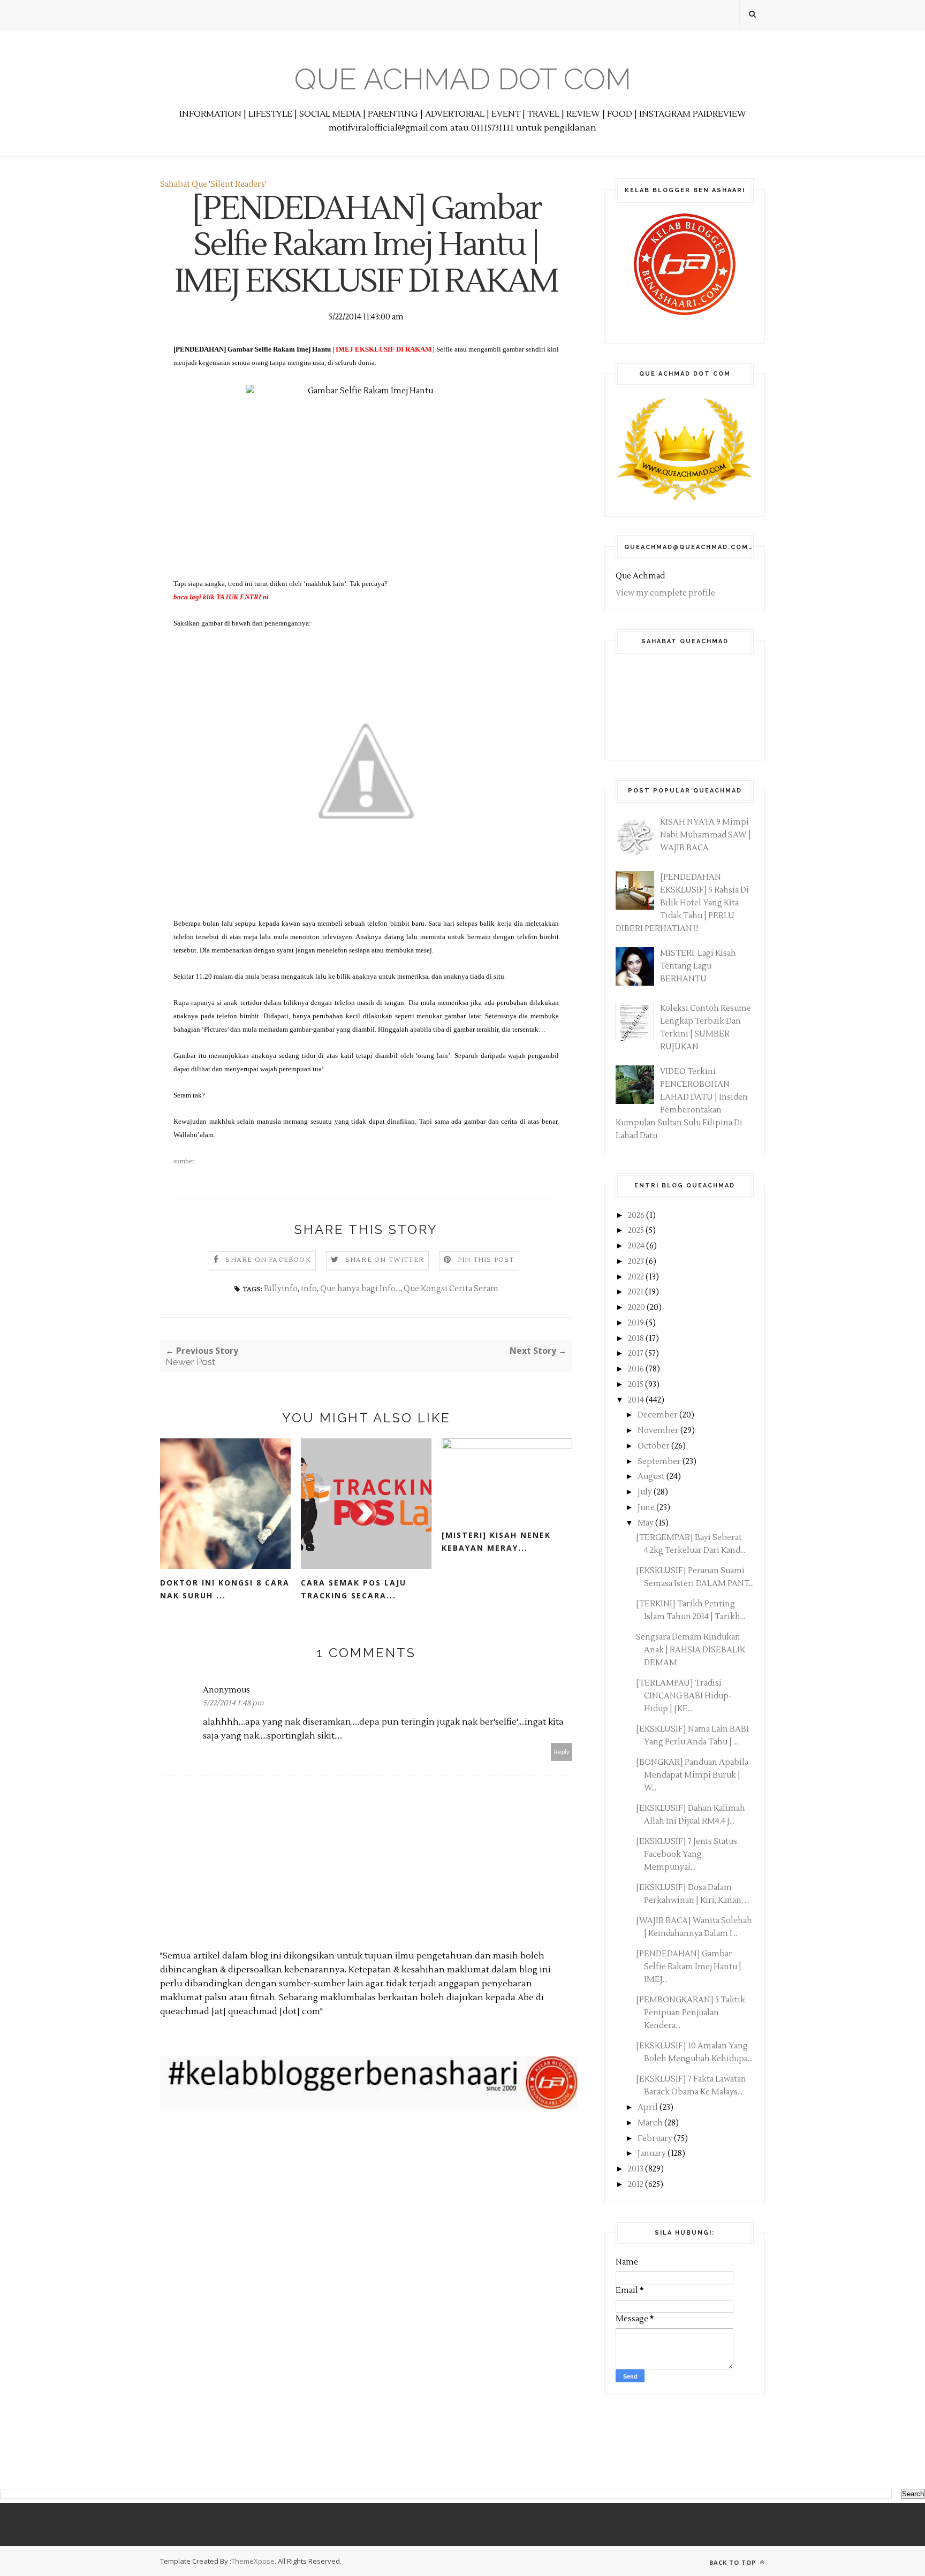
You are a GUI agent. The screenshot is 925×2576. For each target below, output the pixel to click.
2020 (637, 1308)
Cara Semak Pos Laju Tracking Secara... (354, 1589)
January (653, 2154)
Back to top (734, 2562)
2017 (636, 1354)
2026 (637, 1215)
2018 (637, 1339)
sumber (184, 1161)
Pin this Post (486, 1260)
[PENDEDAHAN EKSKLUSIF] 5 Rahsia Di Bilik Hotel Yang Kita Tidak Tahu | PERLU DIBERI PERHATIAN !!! (682, 903)
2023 (637, 1262)
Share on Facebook (268, 1260)
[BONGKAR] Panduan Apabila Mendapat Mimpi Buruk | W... (692, 1775)
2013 (636, 2169)
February (656, 2139)
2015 (636, 1385)
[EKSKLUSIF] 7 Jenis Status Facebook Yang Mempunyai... (687, 1854)
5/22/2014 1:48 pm (233, 1703)
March (651, 2123)
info (309, 1289)
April (649, 2108)
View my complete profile (665, 593)
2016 (637, 1369)
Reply (562, 1752)
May (646, 1523)
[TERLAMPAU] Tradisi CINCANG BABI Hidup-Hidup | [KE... (684, 1696)
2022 (637, 1277)
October (654, 1446)
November (659, 1431)
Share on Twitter (385, 1260)
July (646, 1492)
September (660, 1462)
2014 (637, 1400)
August (652, 1477)
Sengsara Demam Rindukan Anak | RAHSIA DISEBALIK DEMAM (691, 1650)
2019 (637, 1323)
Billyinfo (281, 1289)
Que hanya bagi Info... (360, 1289)
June (647, 1508)
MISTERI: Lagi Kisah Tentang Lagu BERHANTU (698, 966)
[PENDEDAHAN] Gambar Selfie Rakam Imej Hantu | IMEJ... (689, 1967)
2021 (636, 1292)
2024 (637, 1246)
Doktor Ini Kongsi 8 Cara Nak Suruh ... (225, 1589)
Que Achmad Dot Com (463, 79)
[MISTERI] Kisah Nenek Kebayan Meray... (496, 1541)
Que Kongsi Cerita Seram (451, 1289)
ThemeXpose (253, 2561)
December (658, 1415)
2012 (636, 2185)
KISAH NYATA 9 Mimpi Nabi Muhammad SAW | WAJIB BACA (706, 835)
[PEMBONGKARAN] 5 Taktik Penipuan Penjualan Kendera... (691, 2013)
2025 (637, 1230)
